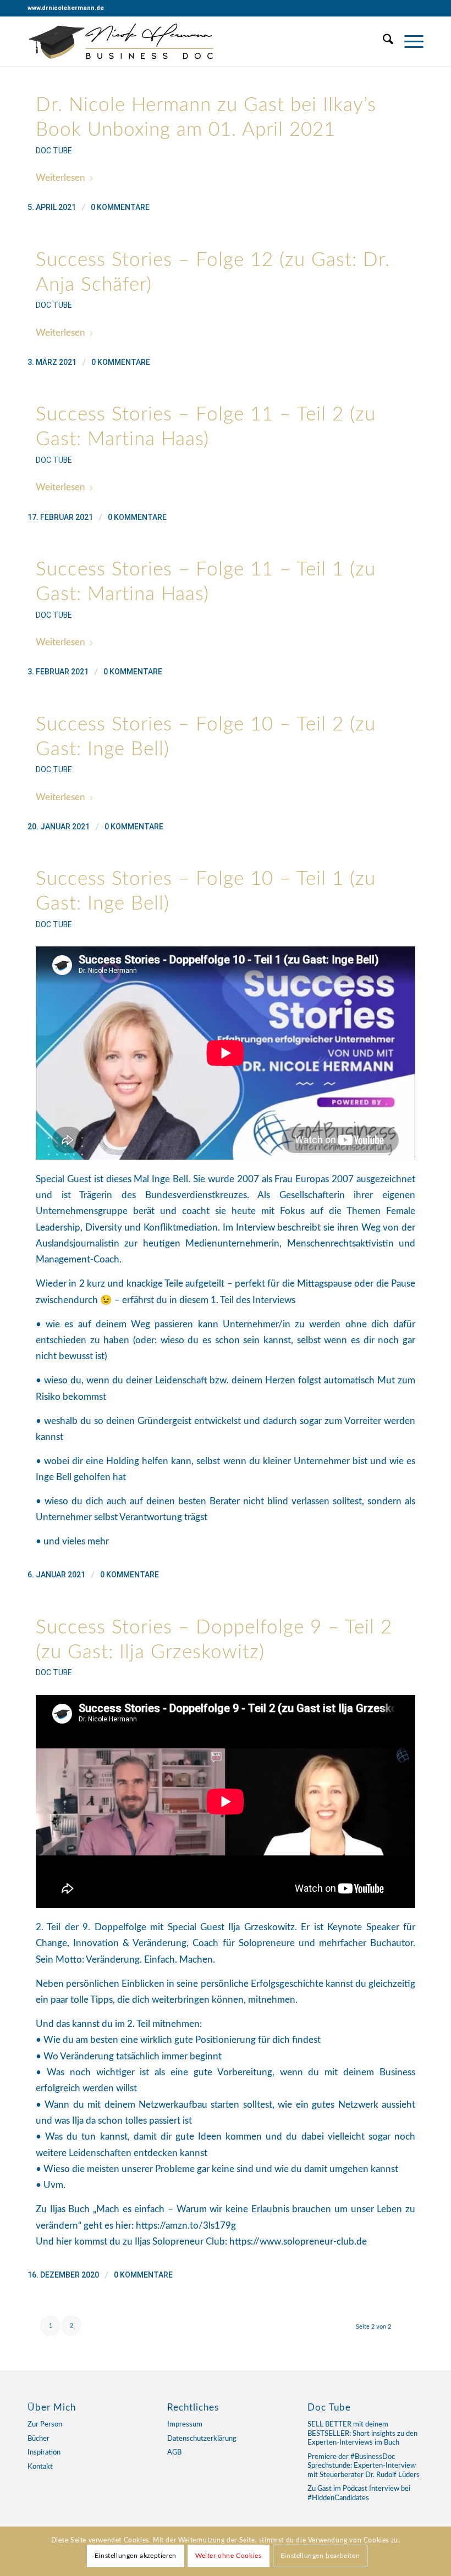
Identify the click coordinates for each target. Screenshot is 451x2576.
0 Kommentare (120, 207)
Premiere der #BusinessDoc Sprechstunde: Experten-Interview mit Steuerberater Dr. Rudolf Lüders (364, 2466)
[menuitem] (383, 41)
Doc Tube (54, 151)
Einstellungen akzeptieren (136, 2556)
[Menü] (408, 41)
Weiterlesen (61, 178)
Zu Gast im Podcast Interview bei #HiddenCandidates (359, 2494)
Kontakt (40, 2467)
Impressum (185, 2425)
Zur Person (45, 2425)
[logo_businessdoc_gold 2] (122, 41)
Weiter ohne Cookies (228, 2556)
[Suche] (383, 41)
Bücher (38, 2439)
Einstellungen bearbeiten (320, 2556)
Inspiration (44, 2453)
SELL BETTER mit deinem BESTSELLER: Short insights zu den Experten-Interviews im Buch (362, 2434)
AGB (174, 2453)
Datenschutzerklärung (202, 2439)
